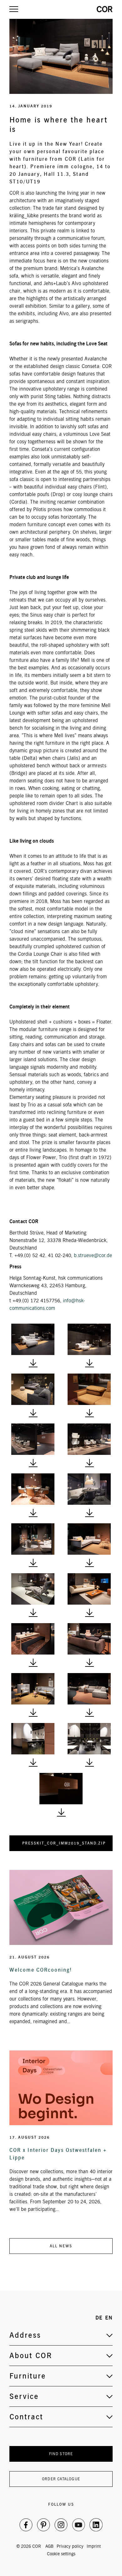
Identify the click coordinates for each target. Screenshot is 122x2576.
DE (99, 2318)
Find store (61, 2454)
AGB (49, 2546)
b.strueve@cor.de (93, 1255)
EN (109, 2318)
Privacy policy (70, 2546)
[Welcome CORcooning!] (61, 1907)
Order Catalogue (61, 2479)
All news (61, 2246)
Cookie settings (61, 2554)
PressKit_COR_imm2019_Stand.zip (64, 1843)
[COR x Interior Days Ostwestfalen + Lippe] (61, 2088)
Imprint (94, 2546)
